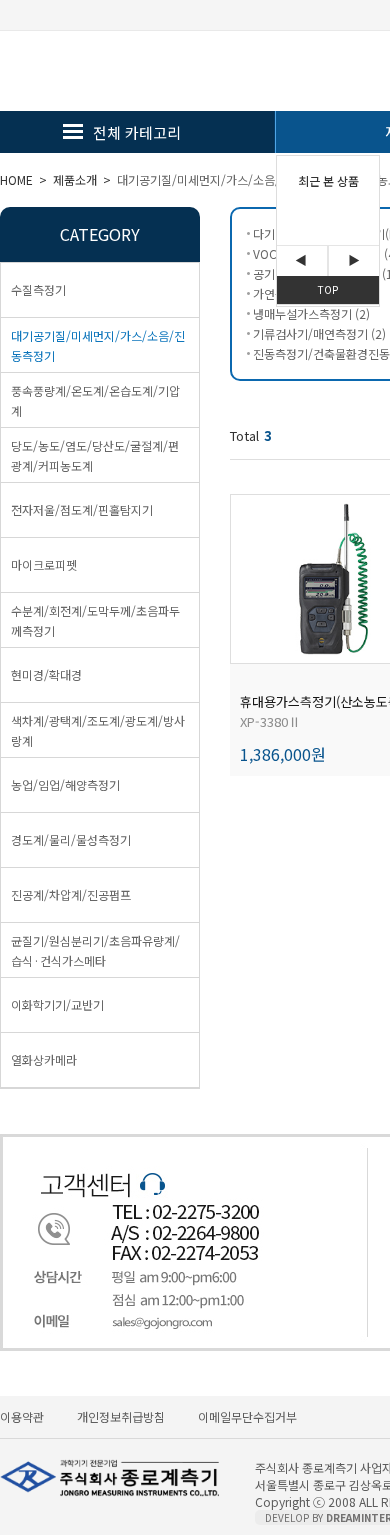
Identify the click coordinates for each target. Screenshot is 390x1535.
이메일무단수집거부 (247, 1416)
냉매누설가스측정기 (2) (311, 313)
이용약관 (22, 1416)
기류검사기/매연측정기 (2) (319, 333)
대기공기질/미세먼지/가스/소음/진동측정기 (226, 179)
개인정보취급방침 (121, 1416)
